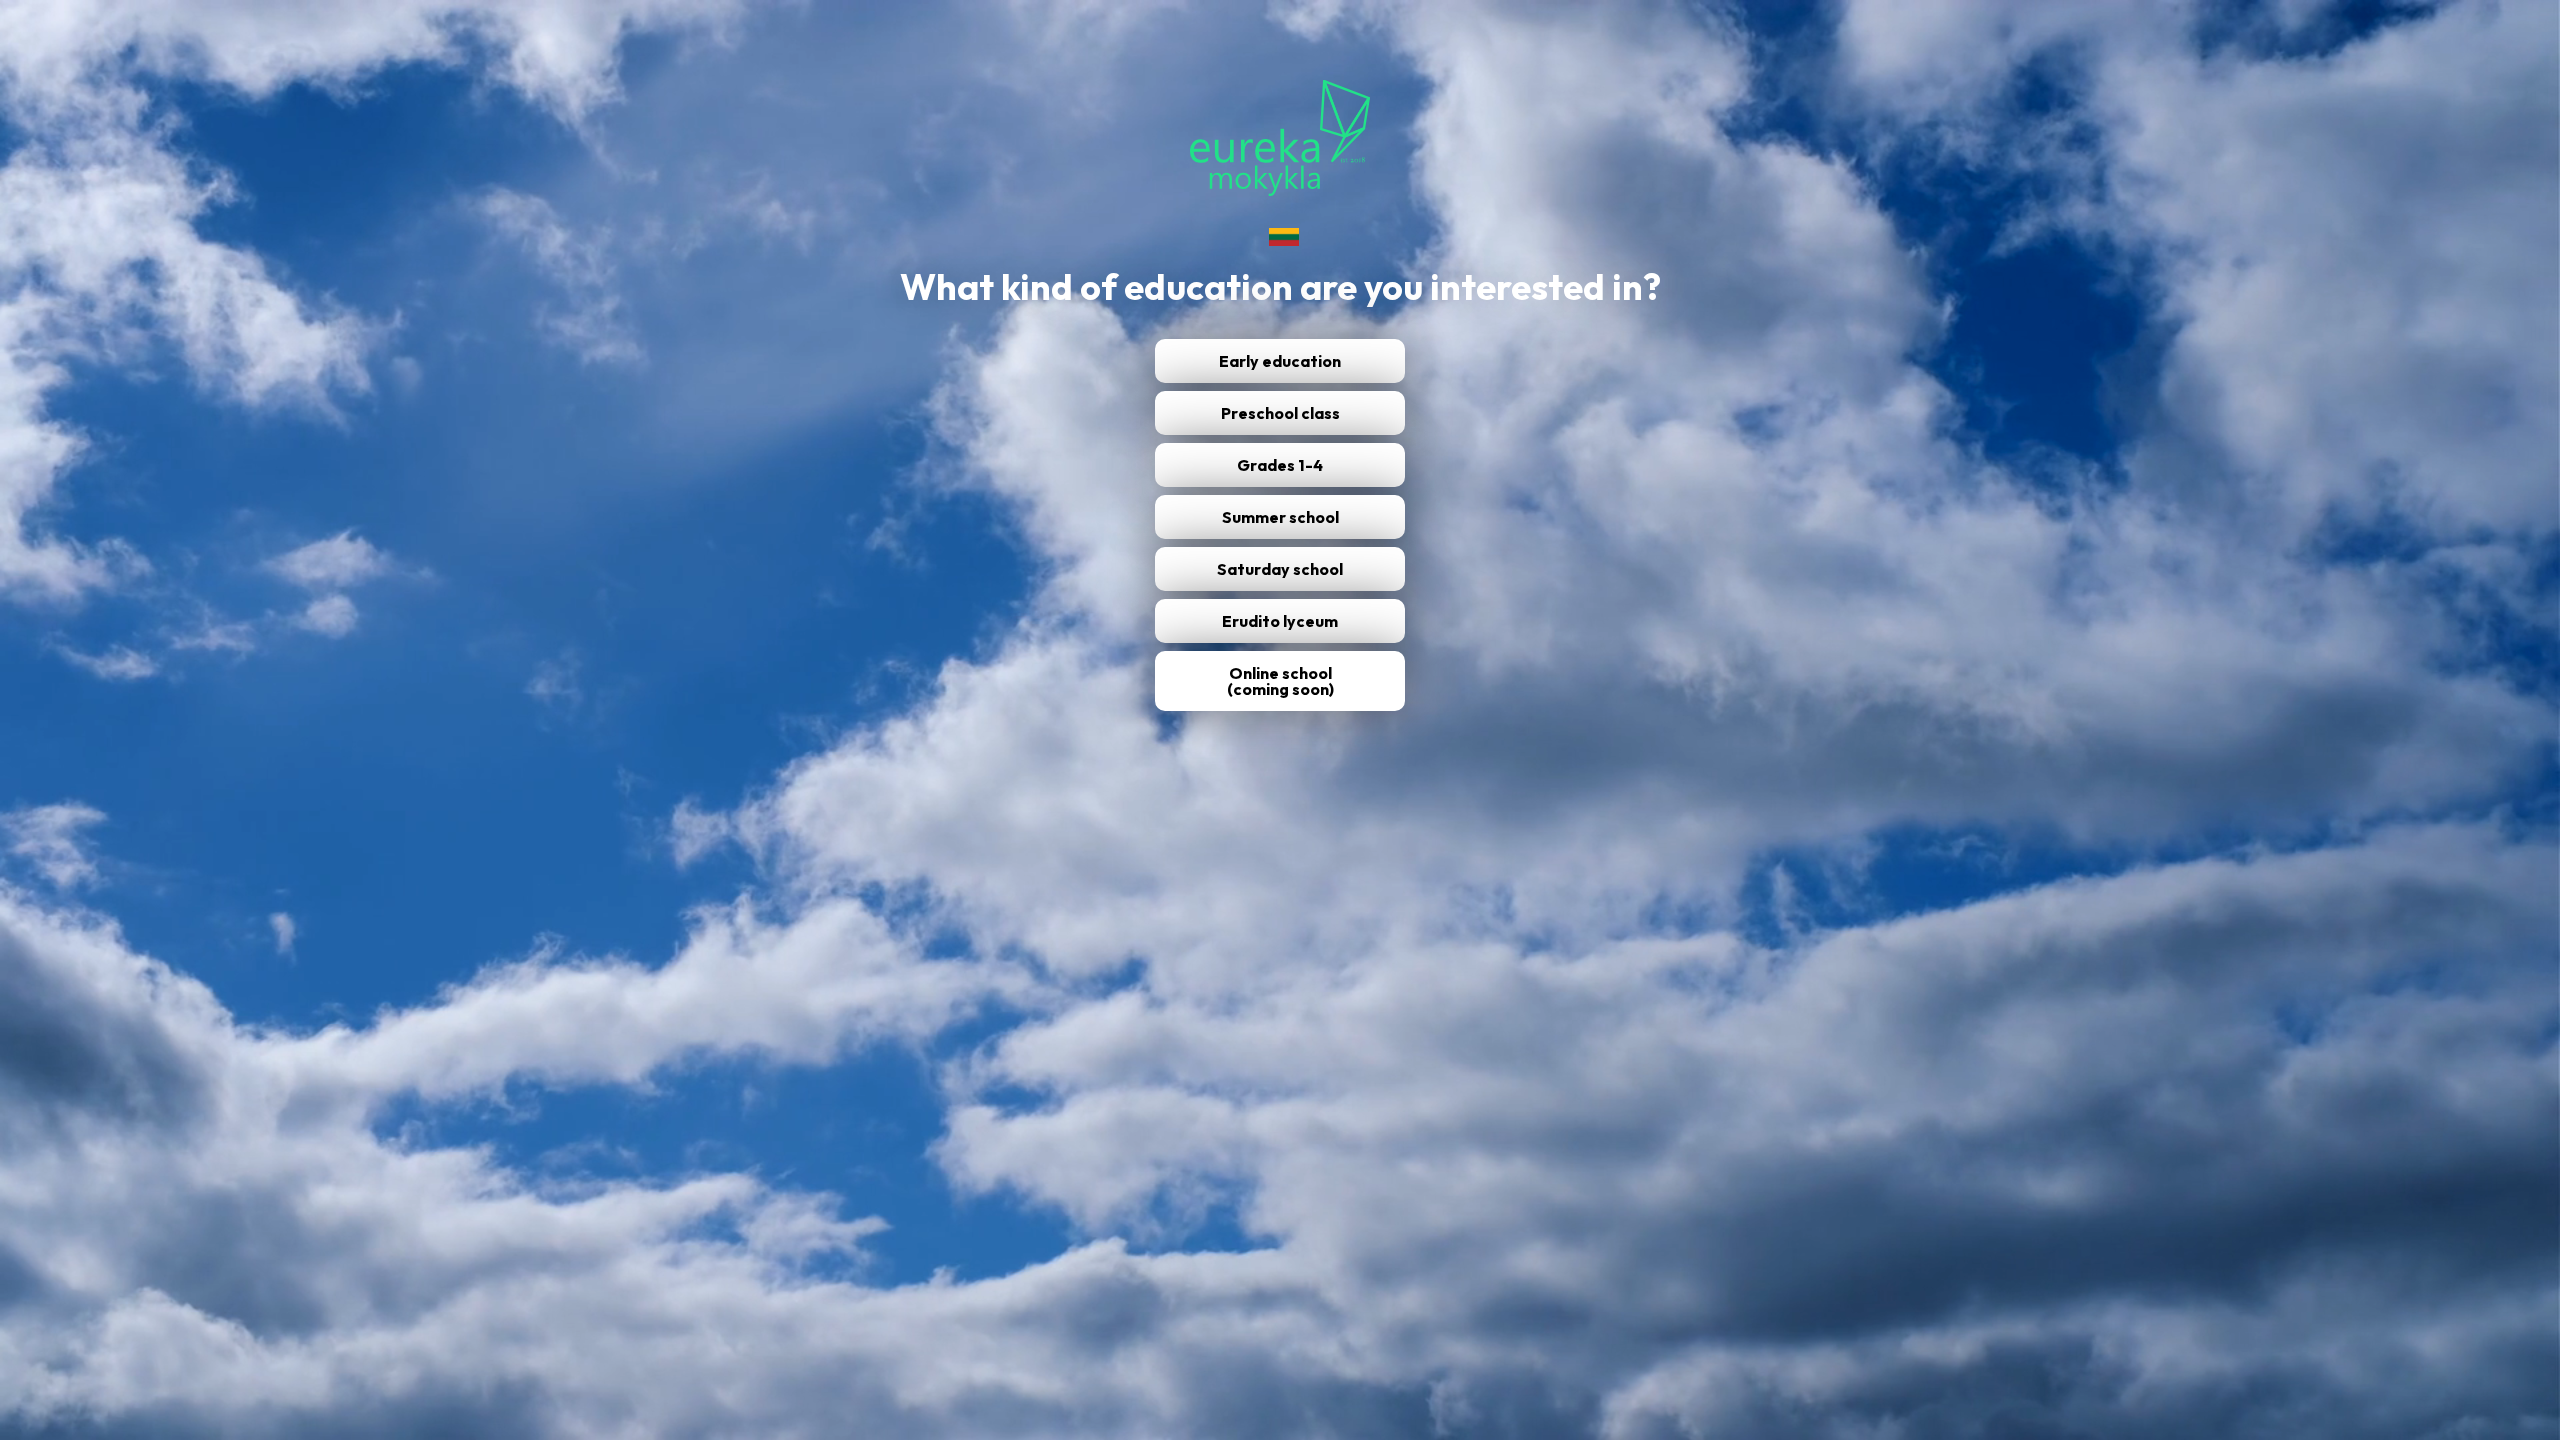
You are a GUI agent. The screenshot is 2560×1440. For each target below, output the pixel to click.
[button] (1280, 681)
